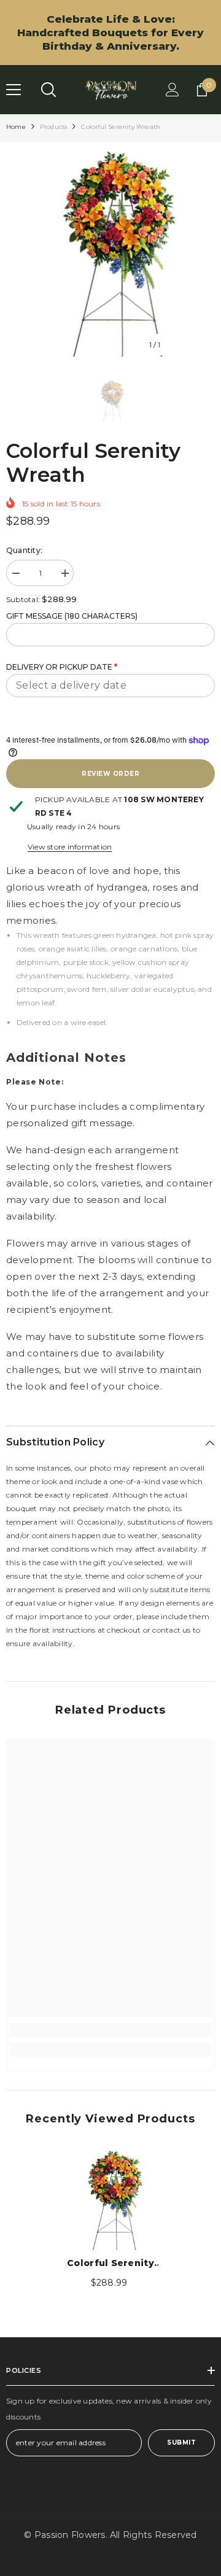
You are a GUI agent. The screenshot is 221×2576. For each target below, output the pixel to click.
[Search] (48, 90)
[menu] (14, 90)
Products (54, 127)
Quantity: (24, 550)
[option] (110, 252)
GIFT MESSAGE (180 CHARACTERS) (72, 616)
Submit (181, 2443)
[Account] (173, 90)
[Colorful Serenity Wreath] (111, 2199)
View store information (70, 847)
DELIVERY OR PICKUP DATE (62, 667)
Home (16, 127)
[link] (110, 2030)
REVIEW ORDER (110, 774)
